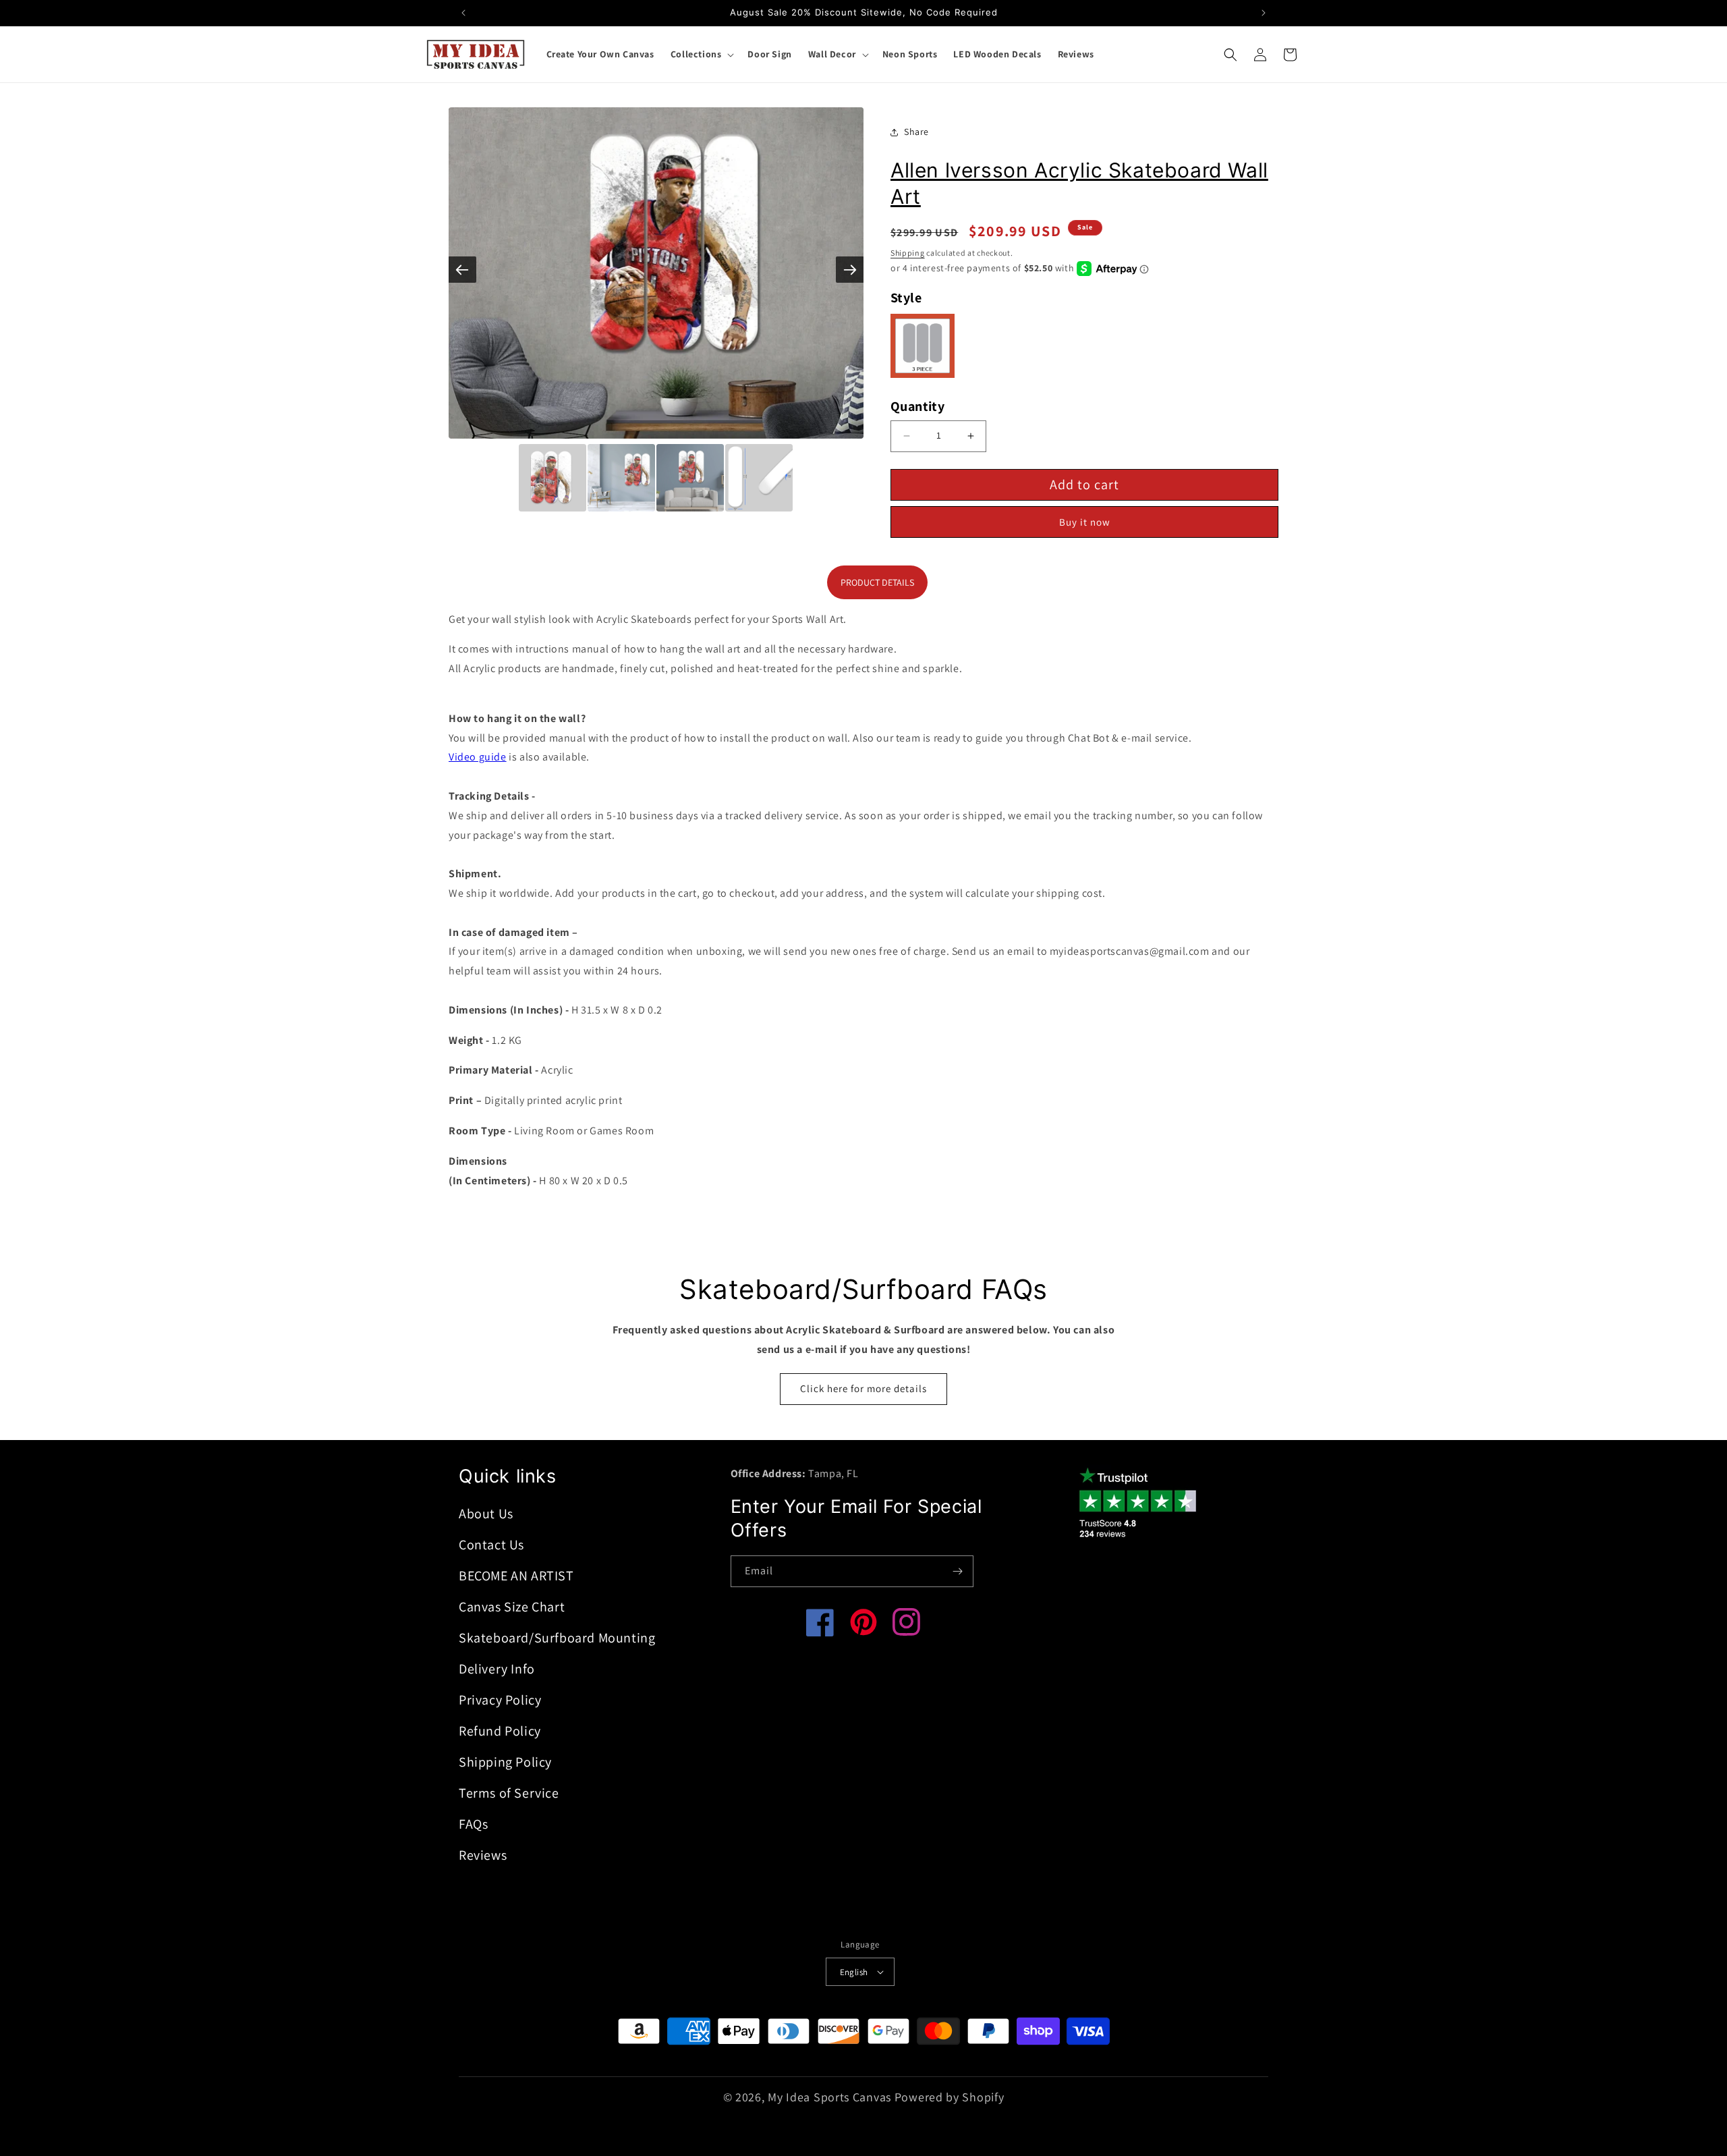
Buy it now (1085, 522)
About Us (486, 1514)
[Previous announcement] (463, 13)
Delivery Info (497, 1669)
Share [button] (916, 132)
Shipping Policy (505, 1762)
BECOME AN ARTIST (516, 1576)
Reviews (483, 1855)
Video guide (478, 757)
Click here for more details (863, 1388)
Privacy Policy (500, 1700)
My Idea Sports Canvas (829, 2097)
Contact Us (491, 1545)
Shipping (908, 253)
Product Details (877, 582)
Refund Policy (500, 1731)
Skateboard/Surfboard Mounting (557, 1638)
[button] (701, 54)
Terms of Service (509, 1793)
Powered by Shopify (950, 2097)
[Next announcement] (1264, 13)
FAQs (473, 1824)
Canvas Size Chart (512, 1607)
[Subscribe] (958, 1571)
